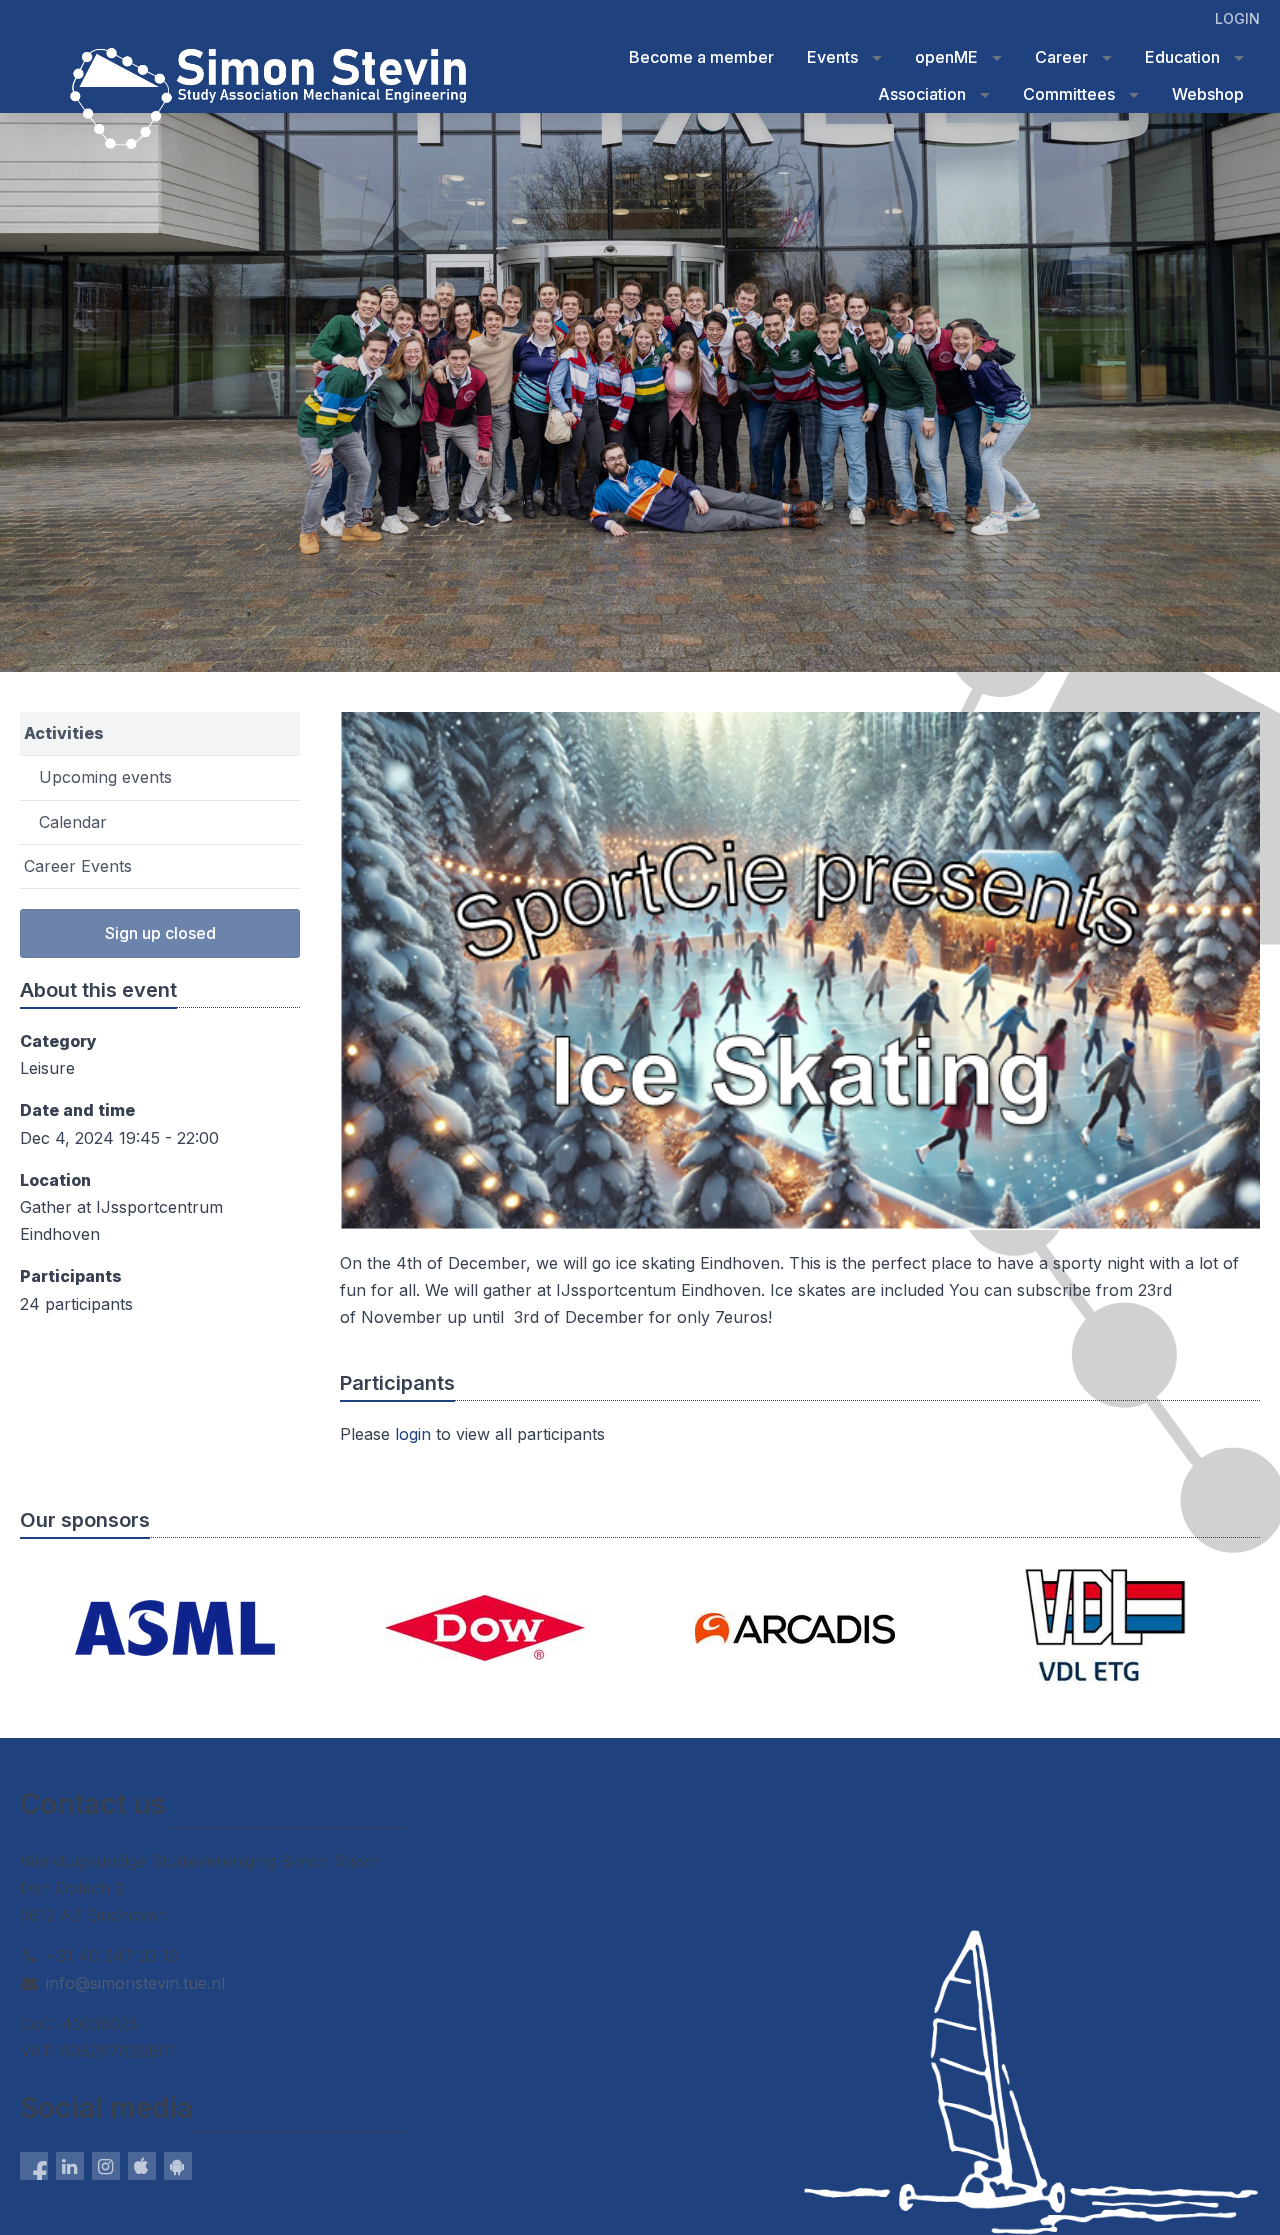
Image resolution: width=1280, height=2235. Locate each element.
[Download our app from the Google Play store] (178, 2166)
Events (832, 57)
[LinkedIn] (70, 2166)
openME (946, 57)
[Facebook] (34, 2166)
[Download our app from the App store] (142, 2166)
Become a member (701, 57)
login (413, 1434)
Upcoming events (105, 777)
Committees (1069, 94)
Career (1061, 57)
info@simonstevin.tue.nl (135, 1983)
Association (922, 94)
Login (1237, 18)
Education (1182, 57)
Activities (64, 733)
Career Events (78, 866)
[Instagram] (106, 2166)
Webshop (1208, 94)
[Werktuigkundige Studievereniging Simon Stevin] (60, 58)
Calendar (73, 822)
